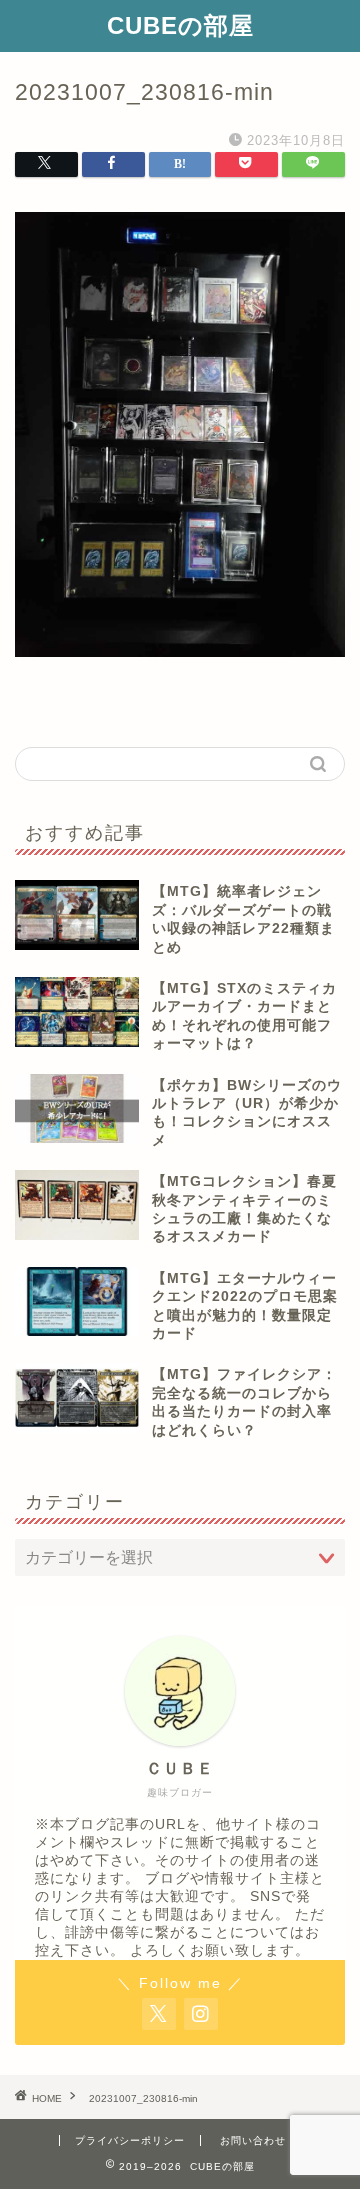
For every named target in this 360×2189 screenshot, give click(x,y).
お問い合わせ (253, 2140)
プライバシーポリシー (130, 2140)
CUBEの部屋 (180, 25)
